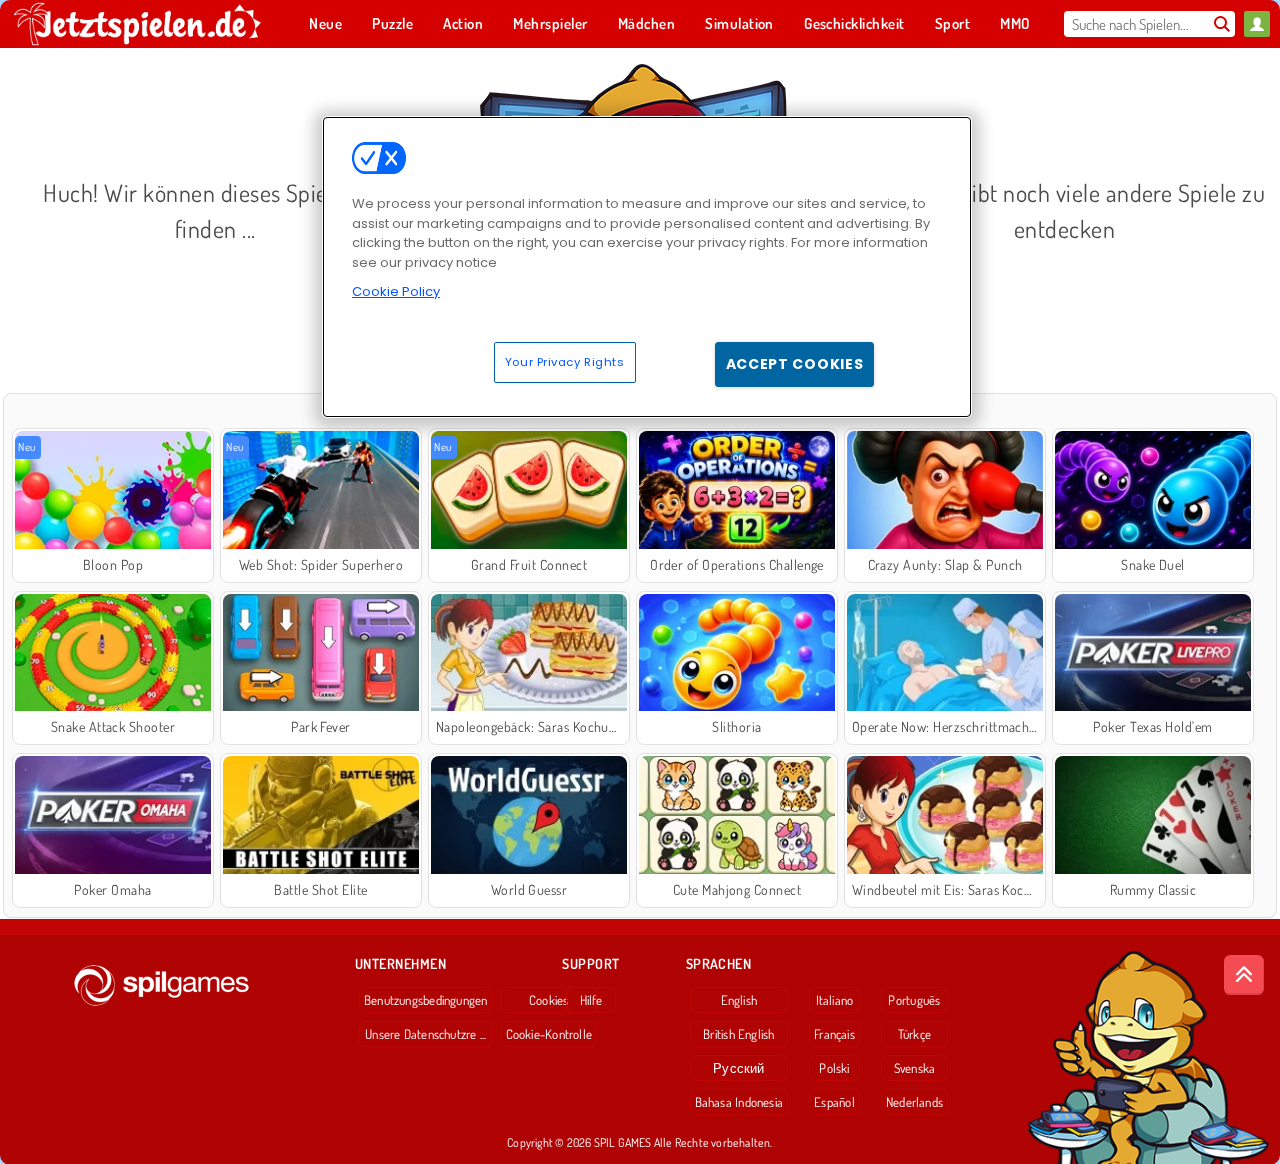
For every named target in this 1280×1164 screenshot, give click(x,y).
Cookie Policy (396, 291)
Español (834, 1102)
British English (738, 1034)
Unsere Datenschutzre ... (425, 1034)
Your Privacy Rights (565, 362)
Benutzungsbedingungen (426, 1000)
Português (914, 1000)
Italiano (835, 1000)
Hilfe (591, 1000)
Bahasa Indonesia (739, 1102)
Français (834, 1034)
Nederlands (914, 1102)
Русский (739, 1068)
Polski (834, 1068)
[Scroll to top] (1244, 975)
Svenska (915, 1068)
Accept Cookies (795, 364)
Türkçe (914, 1034)
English (739, 1000)
